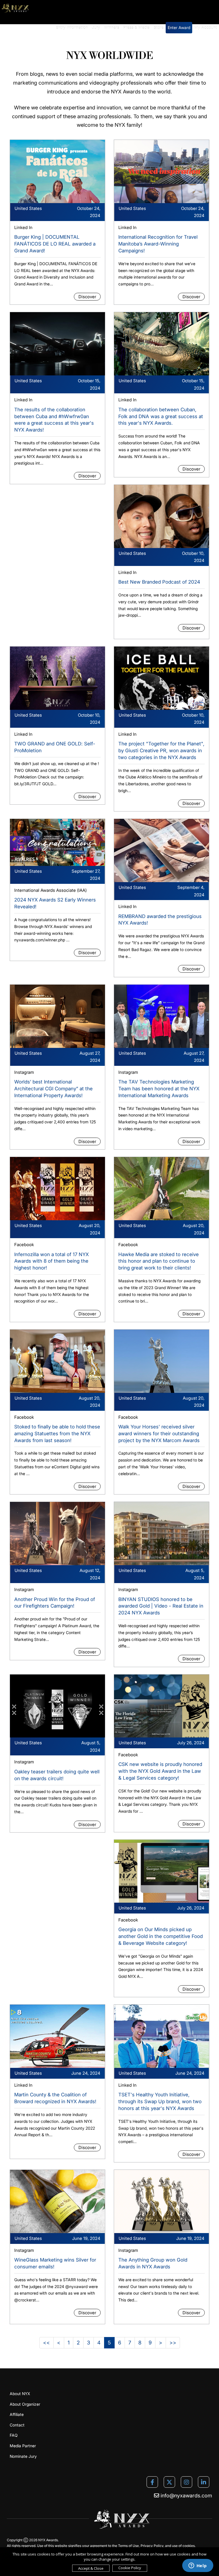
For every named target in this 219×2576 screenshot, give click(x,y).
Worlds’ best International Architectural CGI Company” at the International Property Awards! (53, 1089)
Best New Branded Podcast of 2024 (159, 582)
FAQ (14, 2435)
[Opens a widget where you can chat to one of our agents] (198, 2566)
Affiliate (17, 2414)
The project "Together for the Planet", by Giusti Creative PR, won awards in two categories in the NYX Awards (161, 751)
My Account (206, 27)
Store (159, 27)
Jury (96, 27)
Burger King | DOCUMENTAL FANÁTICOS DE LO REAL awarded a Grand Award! (55, 244)
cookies (189, 2546)
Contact (17, 2425)
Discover (87, 297)
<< (46, 2343)
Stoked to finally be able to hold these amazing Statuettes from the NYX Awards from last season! (57, 1434)
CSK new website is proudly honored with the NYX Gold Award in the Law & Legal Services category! (160, 1771)
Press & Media (136, 27)
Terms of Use (128, 2546)
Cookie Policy (130, 2568)
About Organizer (25, 2404)
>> (173, 2343)
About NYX (20, 2394)
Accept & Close (91, 2568)
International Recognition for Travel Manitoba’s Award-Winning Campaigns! (158, 244)
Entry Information (72, 27)
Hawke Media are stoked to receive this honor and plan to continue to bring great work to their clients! (159, 1261)
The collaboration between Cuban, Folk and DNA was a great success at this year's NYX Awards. (161, 416)
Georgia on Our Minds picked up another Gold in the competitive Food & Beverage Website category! (161, 1936)
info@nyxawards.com (186, 2496)
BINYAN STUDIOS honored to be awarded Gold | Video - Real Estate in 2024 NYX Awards (161, 1606)
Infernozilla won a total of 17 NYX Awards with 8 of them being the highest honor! (51, 1261)
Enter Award (179, 27)
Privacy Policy (152, 2546)
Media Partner (23, 2446)
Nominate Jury (23, 2456)
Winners (112, 27)
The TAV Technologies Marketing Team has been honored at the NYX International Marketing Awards (159, 1089)
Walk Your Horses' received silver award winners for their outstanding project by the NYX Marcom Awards (159, 1434)
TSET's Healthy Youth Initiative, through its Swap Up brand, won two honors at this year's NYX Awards (160, 2101)
